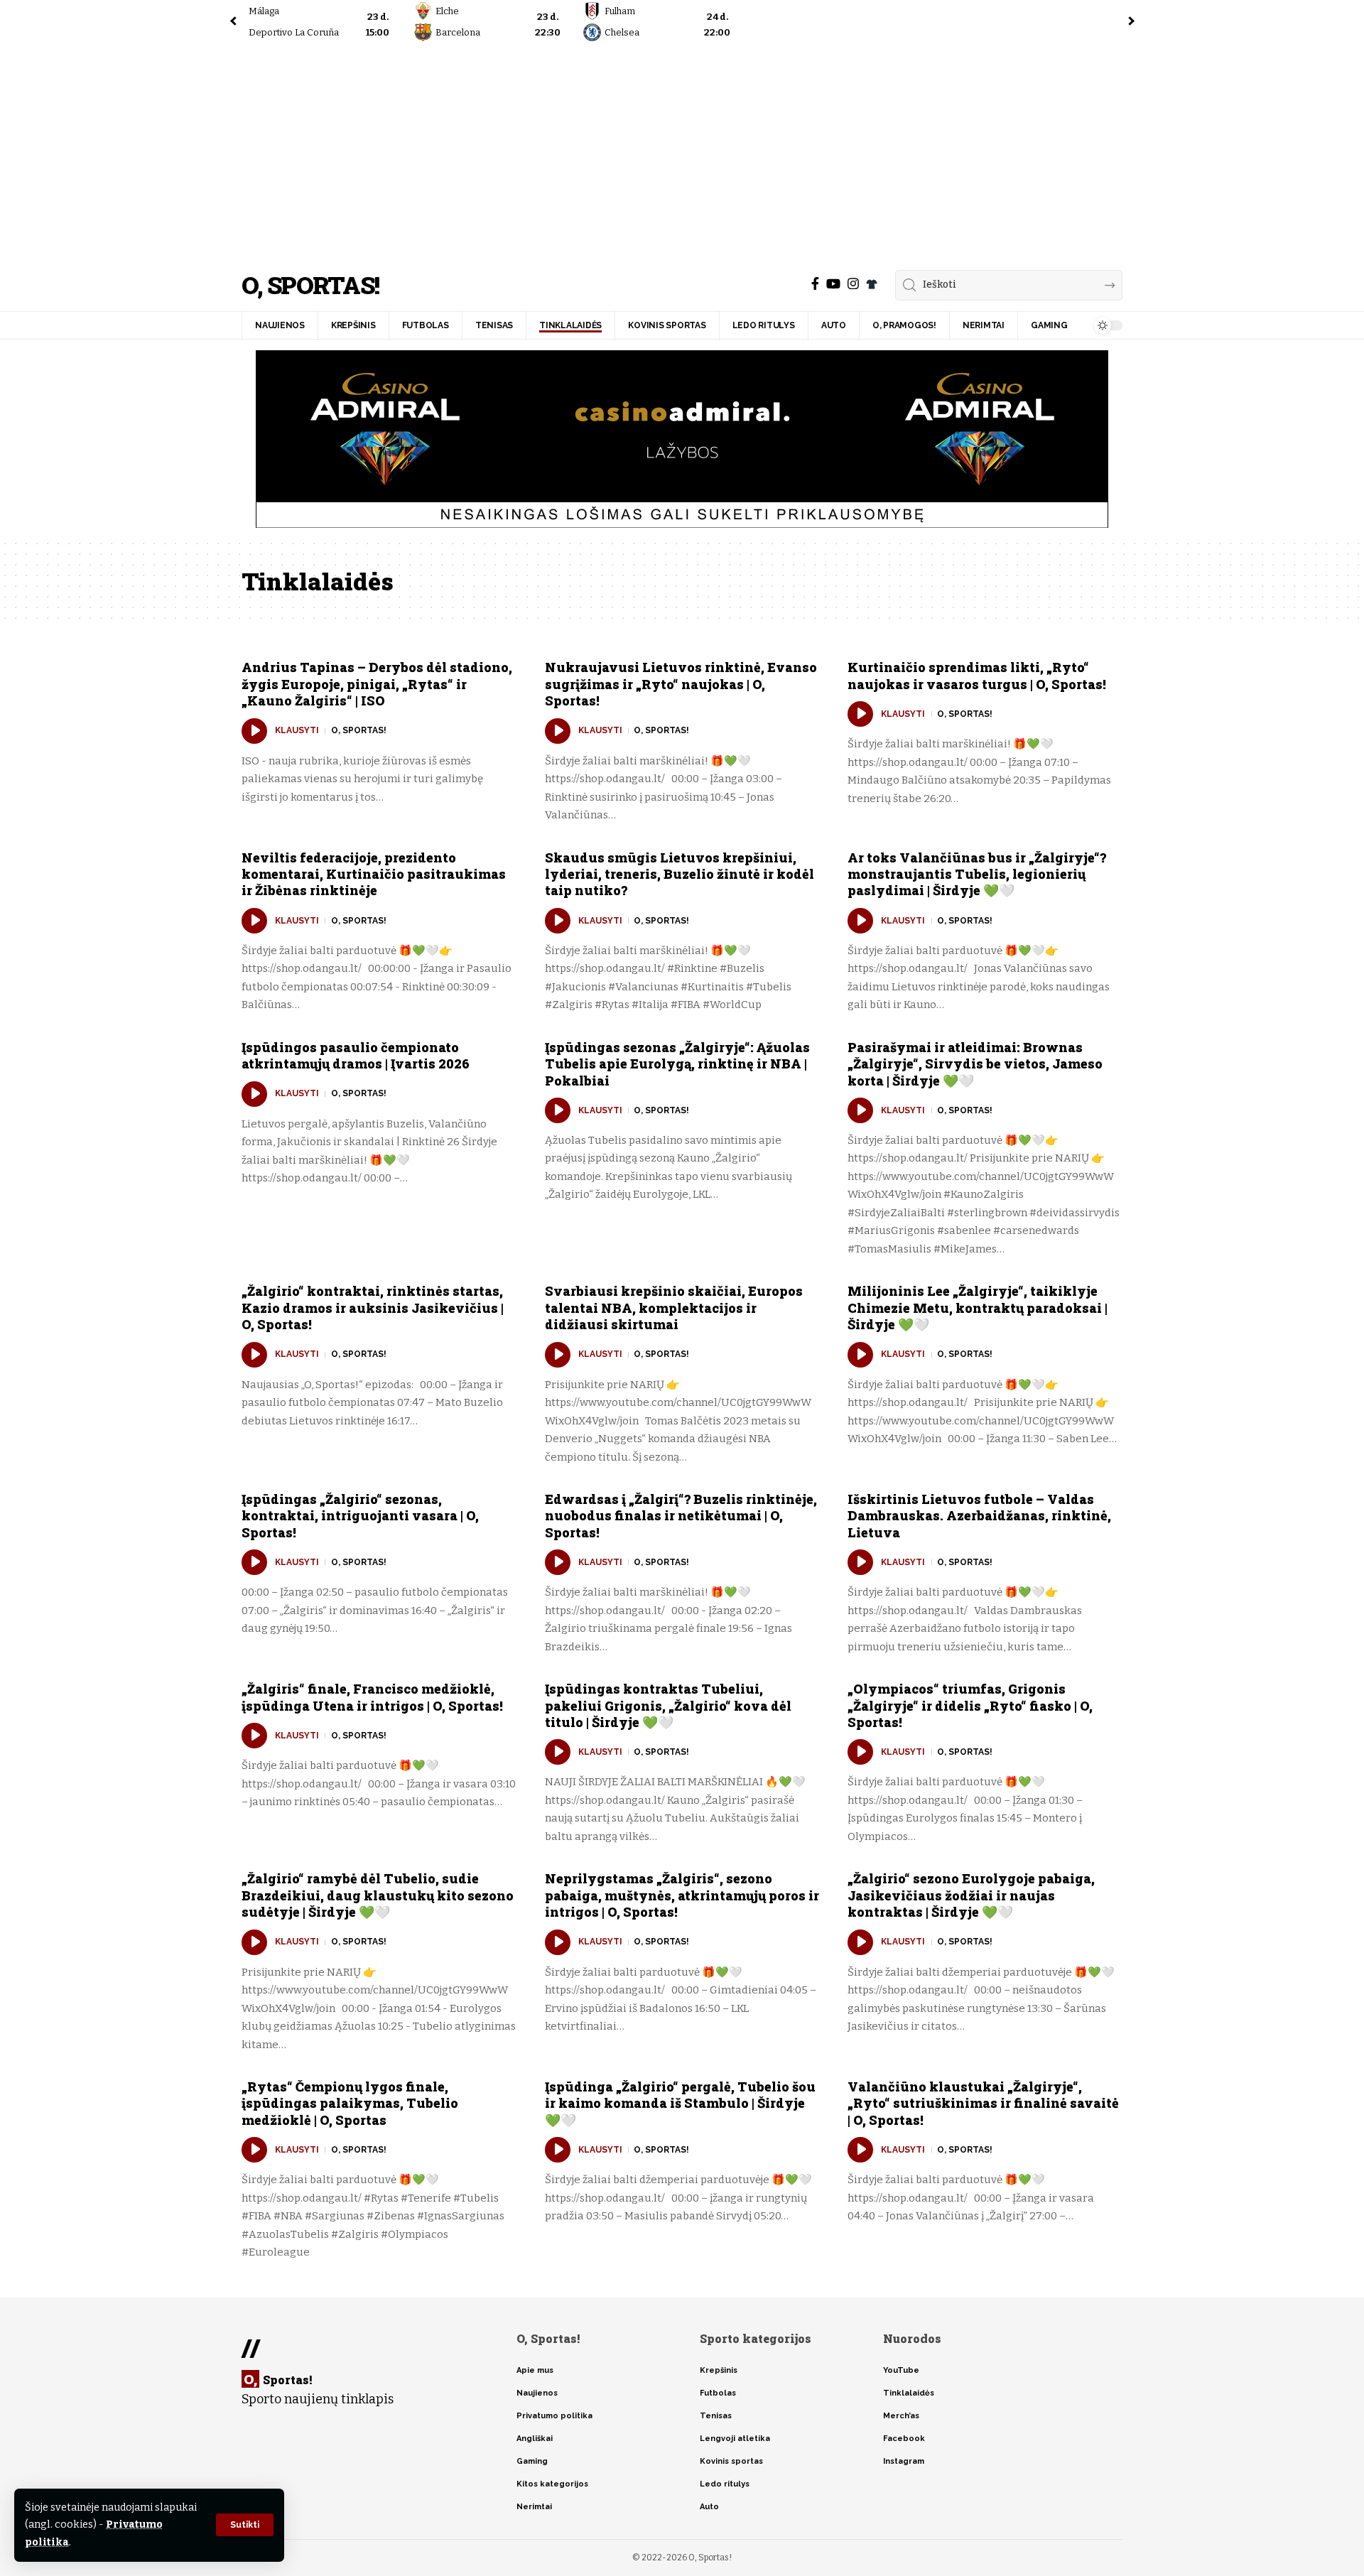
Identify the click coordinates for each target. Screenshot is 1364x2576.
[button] (245, 2525)
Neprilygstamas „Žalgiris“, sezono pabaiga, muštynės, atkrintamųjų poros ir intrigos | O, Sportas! (682, 1895)
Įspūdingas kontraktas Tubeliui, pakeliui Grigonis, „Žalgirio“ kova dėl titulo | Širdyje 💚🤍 (668, 1705)
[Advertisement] (682, 153)
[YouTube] (833, 284)
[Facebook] (815, 284)
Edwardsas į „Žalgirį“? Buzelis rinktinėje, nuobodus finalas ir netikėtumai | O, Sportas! (681, 1516)
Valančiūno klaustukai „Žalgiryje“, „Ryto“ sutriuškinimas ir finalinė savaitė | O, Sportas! (983, 2103)
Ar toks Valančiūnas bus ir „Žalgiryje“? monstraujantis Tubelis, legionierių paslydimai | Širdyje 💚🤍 (977, 874)
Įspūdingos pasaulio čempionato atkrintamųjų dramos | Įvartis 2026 (356, 1055)
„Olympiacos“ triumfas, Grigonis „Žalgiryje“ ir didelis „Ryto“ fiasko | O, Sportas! (970, 1705)
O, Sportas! (310, 285)
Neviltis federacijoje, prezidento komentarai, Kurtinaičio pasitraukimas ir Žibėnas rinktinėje (374, 874)
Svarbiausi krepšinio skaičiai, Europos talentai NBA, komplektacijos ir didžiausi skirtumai (674, 1308)
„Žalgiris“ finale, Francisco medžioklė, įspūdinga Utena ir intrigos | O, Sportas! (372, 1697)
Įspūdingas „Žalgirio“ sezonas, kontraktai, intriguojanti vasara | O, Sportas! (360, 1516)
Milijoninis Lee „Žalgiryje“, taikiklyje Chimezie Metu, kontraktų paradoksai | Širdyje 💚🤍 (978, 1308)
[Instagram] (853, 284)
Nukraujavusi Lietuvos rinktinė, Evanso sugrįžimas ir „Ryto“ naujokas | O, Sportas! (681, 684)
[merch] (872, 284)
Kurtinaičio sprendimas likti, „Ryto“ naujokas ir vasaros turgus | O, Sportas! (977, 675)
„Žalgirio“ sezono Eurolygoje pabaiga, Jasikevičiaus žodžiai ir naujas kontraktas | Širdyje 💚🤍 (971, 1895)
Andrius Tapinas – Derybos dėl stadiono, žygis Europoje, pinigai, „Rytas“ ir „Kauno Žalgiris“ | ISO (377, 684)
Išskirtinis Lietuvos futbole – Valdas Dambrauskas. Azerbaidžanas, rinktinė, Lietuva (979, 1516)
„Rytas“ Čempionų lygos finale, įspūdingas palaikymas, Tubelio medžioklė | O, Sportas (350, 2103)
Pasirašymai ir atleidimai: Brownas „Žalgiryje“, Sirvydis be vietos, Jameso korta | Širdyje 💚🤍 (975, 1064)
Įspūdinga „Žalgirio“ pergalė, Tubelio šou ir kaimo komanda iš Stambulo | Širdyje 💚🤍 (680, 2103)
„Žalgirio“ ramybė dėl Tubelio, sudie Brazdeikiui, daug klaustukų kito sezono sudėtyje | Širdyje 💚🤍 (378, 1895)
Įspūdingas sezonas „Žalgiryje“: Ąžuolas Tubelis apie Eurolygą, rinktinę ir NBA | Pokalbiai (677, 1064)
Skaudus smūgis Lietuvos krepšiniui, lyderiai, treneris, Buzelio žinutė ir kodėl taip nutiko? (680, 874)
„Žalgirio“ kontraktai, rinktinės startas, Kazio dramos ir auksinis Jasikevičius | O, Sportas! (373, 1308)
